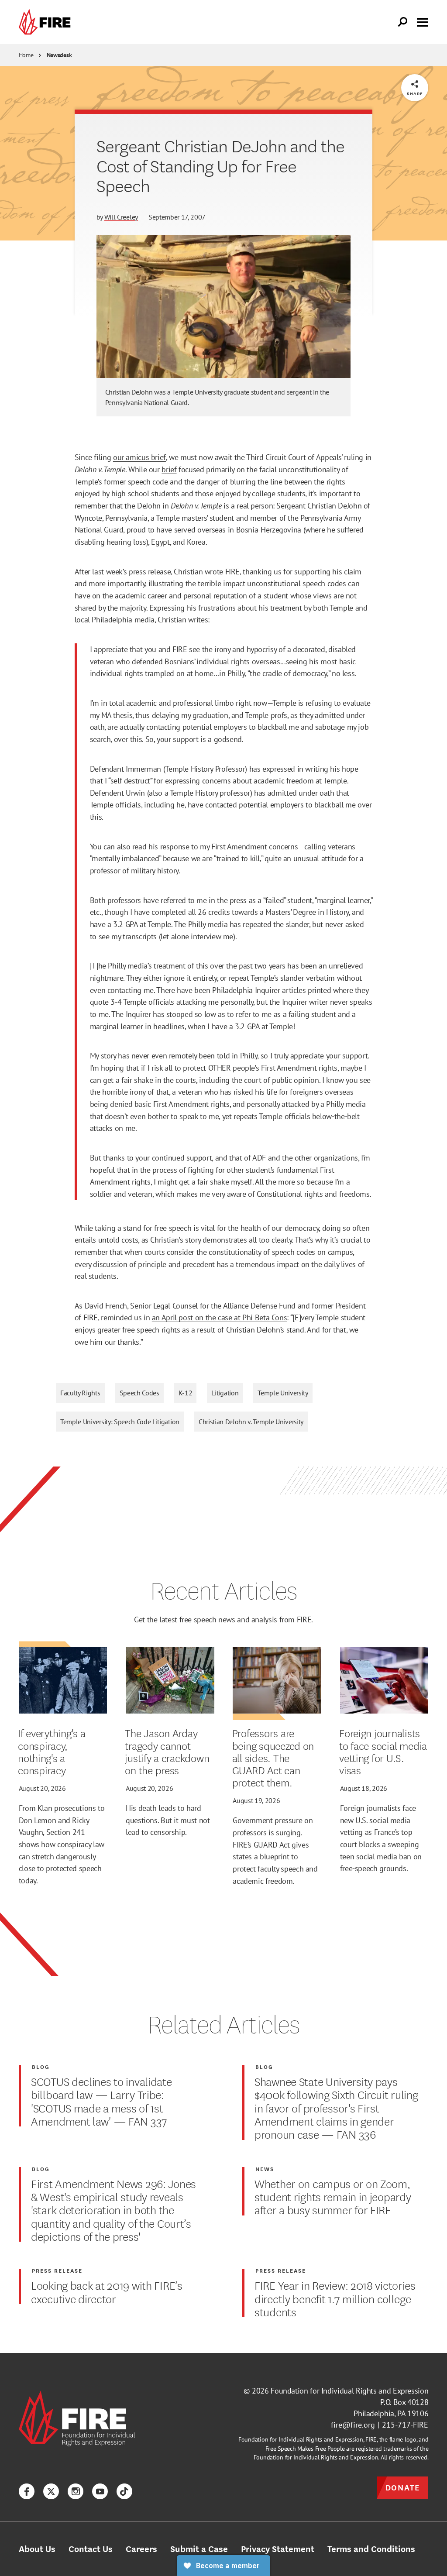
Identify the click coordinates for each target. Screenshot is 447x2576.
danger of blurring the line (239, 481)
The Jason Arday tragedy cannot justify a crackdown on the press (167, 1751)
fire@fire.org (353, 2425)
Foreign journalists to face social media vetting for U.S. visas (383, 1751)
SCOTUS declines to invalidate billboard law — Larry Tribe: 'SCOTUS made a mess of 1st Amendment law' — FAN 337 (101, 2101)
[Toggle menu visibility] (423, 21)
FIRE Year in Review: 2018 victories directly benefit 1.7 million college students (335, 2298)
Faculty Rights (80, 1393)
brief (169, 469)
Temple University (283, 1393)
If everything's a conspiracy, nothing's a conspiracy (52, 1751)
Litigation (225, 1393)
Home (26, 55)
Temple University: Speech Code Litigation (120, 1422)
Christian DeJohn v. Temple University (251, 1422)
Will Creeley (121, 217)
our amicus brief (139, 457)
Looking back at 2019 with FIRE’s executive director (107, 2292)
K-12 (186, 1393)
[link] (47, 22)
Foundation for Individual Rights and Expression (349, 2391)
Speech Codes (139, 1393)
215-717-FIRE (405, 2425)
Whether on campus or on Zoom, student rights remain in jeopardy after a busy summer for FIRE (333, 2196)
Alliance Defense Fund (259, 1305)
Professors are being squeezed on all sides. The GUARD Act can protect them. (273, 1757)
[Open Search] (403, 22)
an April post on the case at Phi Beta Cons (220, 1317)
